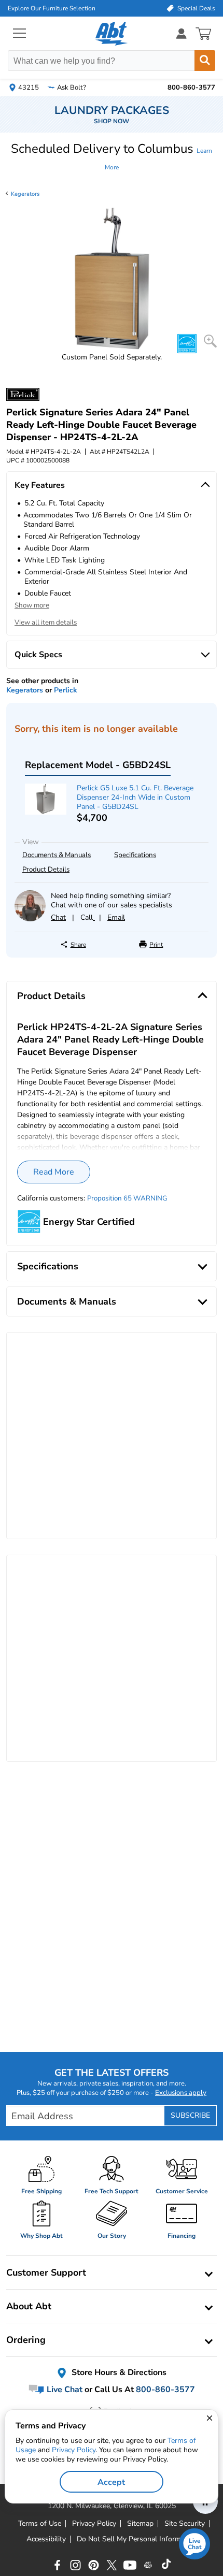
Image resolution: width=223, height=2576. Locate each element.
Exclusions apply (181, 2093)
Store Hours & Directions (118, 2372)
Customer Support (46, 2273)
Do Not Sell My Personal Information (137, 2539)
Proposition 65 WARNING (127, 1198)
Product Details (46, 870)
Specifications (135, 855)
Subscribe (190, 2115)
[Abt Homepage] (112, 34)
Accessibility (46, 2539)
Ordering (26, 2340)
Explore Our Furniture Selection (52, 8)
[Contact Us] (30, 919)
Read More (54, 1172)
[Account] (182, 33)
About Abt (29, 2306)
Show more (32, 605)
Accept (111, 2482)
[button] (112, 157)
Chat (58, 917)
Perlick (66, 690)
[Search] (205, 61)
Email (116, 917)
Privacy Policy (74, 2450)
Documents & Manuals (57, 855)
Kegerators (25, 194)
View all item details (46, 623)
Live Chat (64, 2390)
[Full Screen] (210, 341)
